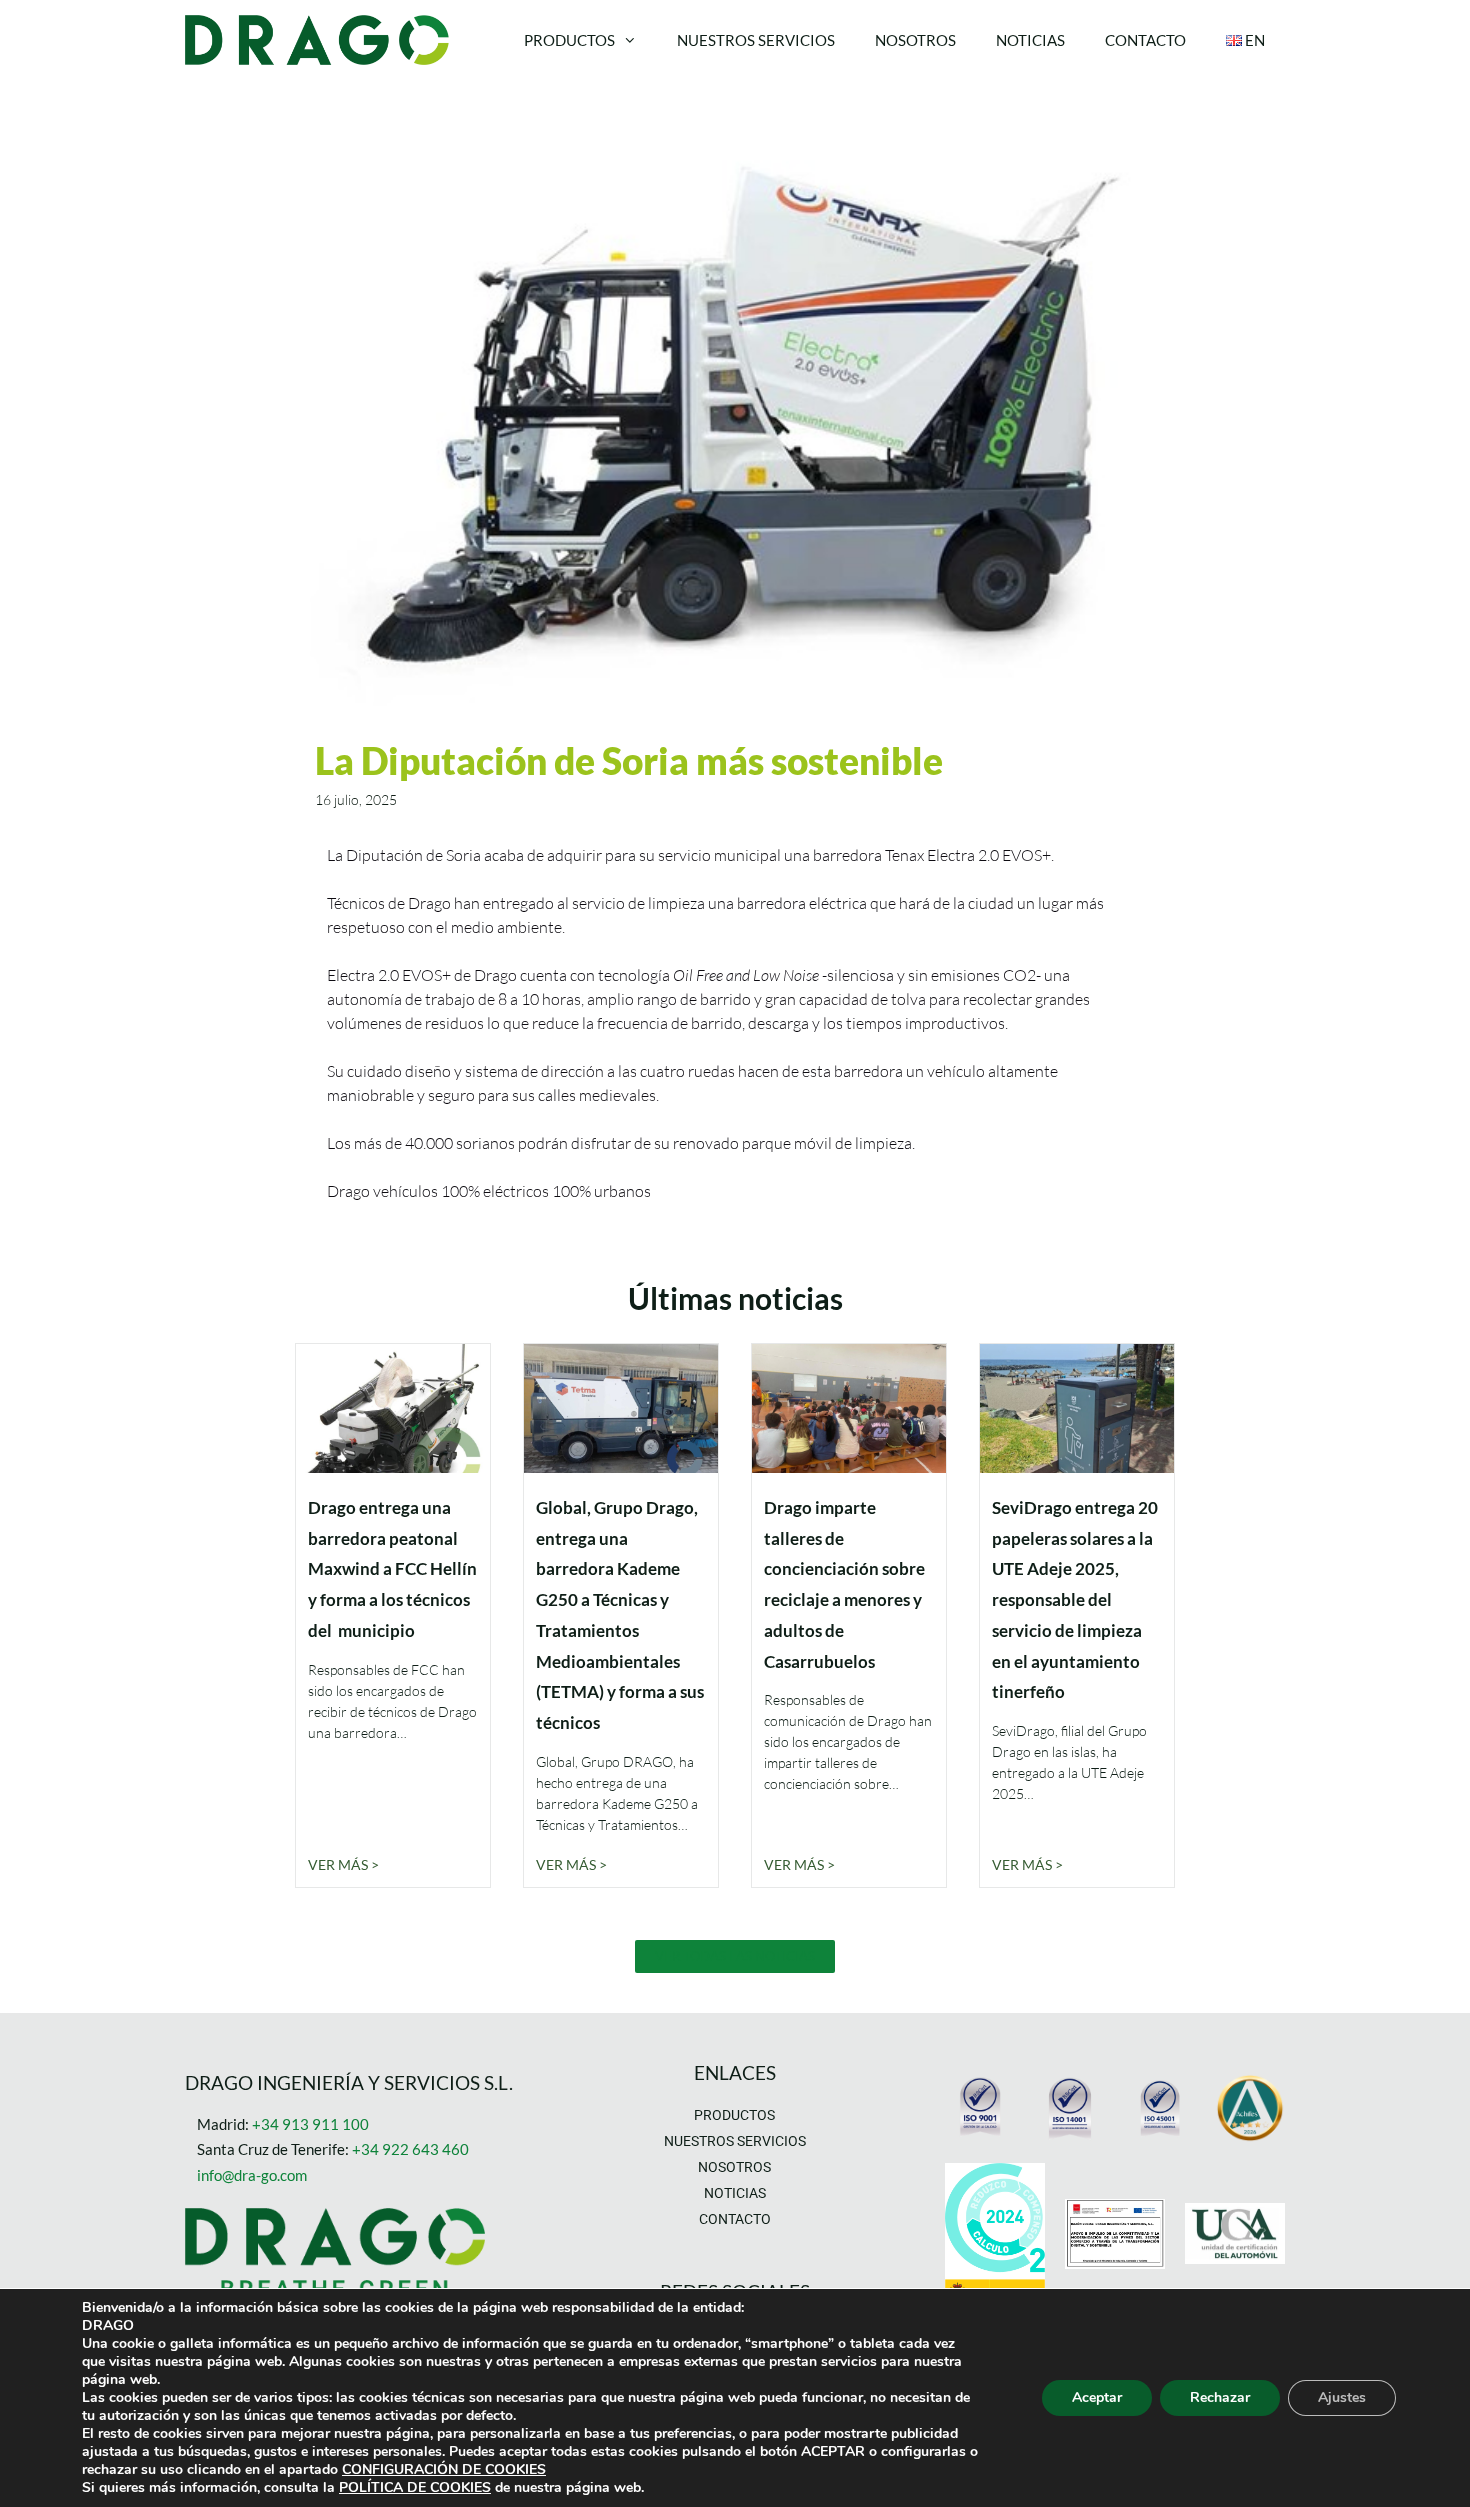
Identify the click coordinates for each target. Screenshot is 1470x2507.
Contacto (1145, 40)
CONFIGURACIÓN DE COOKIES (444, 2470)
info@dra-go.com (252, 2175)
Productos (569, 40)
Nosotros (915, 40)
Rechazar (1220, 2397)
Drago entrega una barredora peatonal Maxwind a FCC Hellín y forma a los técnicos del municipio (392, 1569)
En (1253, 40)
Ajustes (1342, 2397)
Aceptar (1097, 2397)
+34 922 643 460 (410, 2149)
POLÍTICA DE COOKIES (415, 2487)
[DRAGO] (322, 40)
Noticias (1030, 40)
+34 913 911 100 (310, 2124)
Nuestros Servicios (756, 40)
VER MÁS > (343, 1864)
